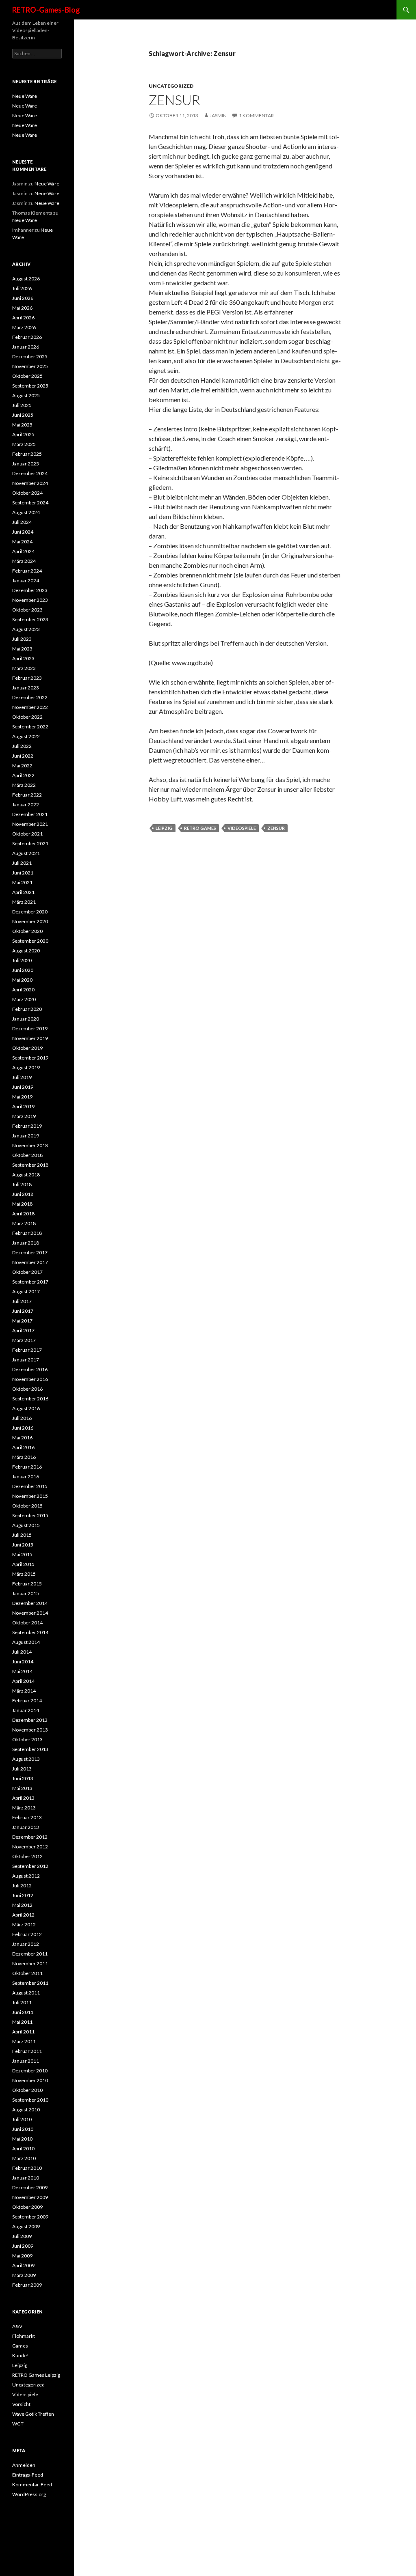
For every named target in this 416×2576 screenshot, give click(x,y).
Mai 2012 (22, 1905)
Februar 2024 (27, 571)
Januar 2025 (26, 464)
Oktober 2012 (27, 1856)
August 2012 (26, 1876)
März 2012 (24, 1924)
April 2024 (23, 551)
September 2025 (30, 386)
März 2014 (24, 1691)
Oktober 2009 (27, 2207)
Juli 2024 (22, 522)
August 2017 (26, 1291)
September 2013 (30, 1749)
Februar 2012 (27, 1934)
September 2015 (30, 1515)
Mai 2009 (22, 2256)
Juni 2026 (23, 298)
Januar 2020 (26, 1019)
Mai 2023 (22, 649)
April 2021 (23, 892)
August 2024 (26, 512)
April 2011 (23, 2032)
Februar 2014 (27, 1700)
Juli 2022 (22, 746)
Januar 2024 (26, 580)
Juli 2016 (22, 1418)
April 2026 (23, 318)
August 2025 (26, 395)
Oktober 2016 (27, 1389)
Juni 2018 (23, 1194)
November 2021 (30, 824)
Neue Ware (25, 96)
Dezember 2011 (30, 1954)
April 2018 (23, 1214)
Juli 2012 (22, 1886)
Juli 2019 (22, 1077)
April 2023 (23, 658)
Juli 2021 (22, 863)
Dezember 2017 (30, 1252)
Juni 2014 (23, 1662)
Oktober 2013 (27, 1739)
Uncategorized (171, 86)
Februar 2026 (27, 337)
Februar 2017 (27, 1350)
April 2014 (23, 1681)
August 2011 (26, 1993)
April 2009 (23, 2265)
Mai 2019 (22, 1097)
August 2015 (26, 1525)
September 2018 (30, 1165)
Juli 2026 (22, 288)
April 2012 (23, 1915)
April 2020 (23, 990)
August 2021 (26, 853)
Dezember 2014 (30, 1603)
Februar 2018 (27, 1233)
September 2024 (30, 503)
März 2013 (24, 1808)
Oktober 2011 (27, 1973)
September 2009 (30, 2217)
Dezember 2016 (30, 1369)
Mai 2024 (22, 542)
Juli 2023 (22, 639)
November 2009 (30, 2197)
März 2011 (24, 2041)
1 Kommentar (256, 115)
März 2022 (24, 785)
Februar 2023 (27, 678)
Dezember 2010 (30, 2071)
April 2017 (23, 1330)
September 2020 (30, 941)
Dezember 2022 (30, 697)
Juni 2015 (23, 1545)
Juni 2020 (23, 970)
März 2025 (24, 444)
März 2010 (24, 2158)
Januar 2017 (26, 1360)
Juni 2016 (23, 1428)
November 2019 (30, 1038)
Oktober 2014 (27, 1623)
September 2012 (30, 1866)
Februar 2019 (27, 1126)
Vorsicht (21, 2404)
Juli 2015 (22, 1535)
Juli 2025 (22, 405)
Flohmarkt (24, 2336)
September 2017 (30, 1282)
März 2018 (24, 1223)
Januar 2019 (26, 1136)
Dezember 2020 (30, 912)
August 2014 (26, 1642)
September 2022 (30, 727)
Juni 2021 (23, 873)
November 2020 (30, 921)
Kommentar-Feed (32, 2484)
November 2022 (30, 707)
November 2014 (30, 1613)
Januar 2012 (26, 1944)
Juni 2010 (23, 2129)
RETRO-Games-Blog (46, 10)
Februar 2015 (27, 1584)
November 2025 (30, 366)
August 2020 (26, 951)
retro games (200, 828)
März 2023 (24, 668)
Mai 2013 (22, 1788)
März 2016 (24, 1457)
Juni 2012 (23, 1895)
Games (20, 2346)
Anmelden (24, 2465)
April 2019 (23, 1106)
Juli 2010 (22, 2119)
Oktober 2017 (27, 1272)
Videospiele (25, 2394)
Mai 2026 (22, 308)
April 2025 (23, 434)
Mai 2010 (22, 2139)
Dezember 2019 (30, 1028)
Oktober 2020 (27, 931)
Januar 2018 (26, 1243)
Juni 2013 (23, 1778)
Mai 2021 (22, 882)
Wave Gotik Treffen (33, 2414)
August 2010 (26, 2110)
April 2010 (23, 2148)
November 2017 (30, 1262)
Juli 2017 (22, 1301)
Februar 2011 (27, 2051)
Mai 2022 (22, 766)
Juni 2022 (23, 756)
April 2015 (23, 1564)
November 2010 (30, 2080)
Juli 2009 (22, 2236)
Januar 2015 (26, 1593)
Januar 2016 (26, 1476)
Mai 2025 (22, 425)
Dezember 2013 (30, 1720)
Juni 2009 (23, 2246)
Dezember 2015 (30, 1486)
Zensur (174, 100)
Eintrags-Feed (28, 2475)
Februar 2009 (27, 2285)
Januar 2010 (26, 2178)
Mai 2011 (22, 2022)
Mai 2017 (22, 1321)
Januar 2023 (26, 688)
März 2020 (24, 999)
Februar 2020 (27, 1009)
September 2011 (30, 1983)
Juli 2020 (22, 960)
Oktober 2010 (27, 2090)
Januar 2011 (26, 2061)
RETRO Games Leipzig (36, 2375)
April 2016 (23, 1447)
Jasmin (218, 115)
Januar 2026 (26, 347)
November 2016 (30, 1379)
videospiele (242, 828)
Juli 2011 (22, 2002)
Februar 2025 (27, 454)
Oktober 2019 (27, 1048)
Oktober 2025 (27, 376)
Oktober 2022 (27, 717)
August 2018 (26, 1175)
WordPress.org (29, 2494)
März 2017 (24, 1340)
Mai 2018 (22, 1204)
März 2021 (24, 902)
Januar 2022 (26, 804)
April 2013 (23, 1798)
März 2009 (24, 2275)
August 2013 (26, 1759)
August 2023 (26, 629)
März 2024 (24, 561)
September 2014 (30, 1632)
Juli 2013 (22, 1769)
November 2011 (30, 1963)
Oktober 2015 (27, 1506)
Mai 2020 (22, 980)
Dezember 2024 (30, 473)
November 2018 (30, 1145)
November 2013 (30, 1730)
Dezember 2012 (30, 1837)
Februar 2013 (27, 1817)
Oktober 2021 (27, 834)
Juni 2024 (23, 532)
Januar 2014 (26, 1710)
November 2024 (30, 483)
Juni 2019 (23, 1087)
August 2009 (26, 2226)
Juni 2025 (23, 415)
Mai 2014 (22, 1671)
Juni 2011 (23, 2012)
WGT (18, 2424)
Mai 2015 (22, 1554)
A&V (17, 2326)
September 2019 (30, 1058)
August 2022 (26, 736)
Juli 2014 (22, 1652)
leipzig (164, 828)
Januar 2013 (26, 1827)
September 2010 (30, 2100)
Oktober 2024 (27, 493)
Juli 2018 (22, 1184)
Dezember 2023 (30, 590)
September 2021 (30, 843)
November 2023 (30, 600)
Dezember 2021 (30, 814)
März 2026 (24, 327)
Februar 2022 (27, 795)
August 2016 (26, 1408)
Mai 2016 (22, 1438)
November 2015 (30, 1496)
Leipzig (20, 2365)
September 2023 (30, 619)
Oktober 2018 (27, 1155)
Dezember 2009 (30, 2187)
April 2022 (23, 775)
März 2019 (24, 1116)
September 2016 (30, 1399)
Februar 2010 (27, 2168)
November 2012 (30, 1847)
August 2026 (26, 279)
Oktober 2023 (27, 610)
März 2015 (24, 1574)
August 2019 (26, 1067)
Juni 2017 (23, 1311)
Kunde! (21, 2355)
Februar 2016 (27, 1467)
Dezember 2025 (30, 356)
